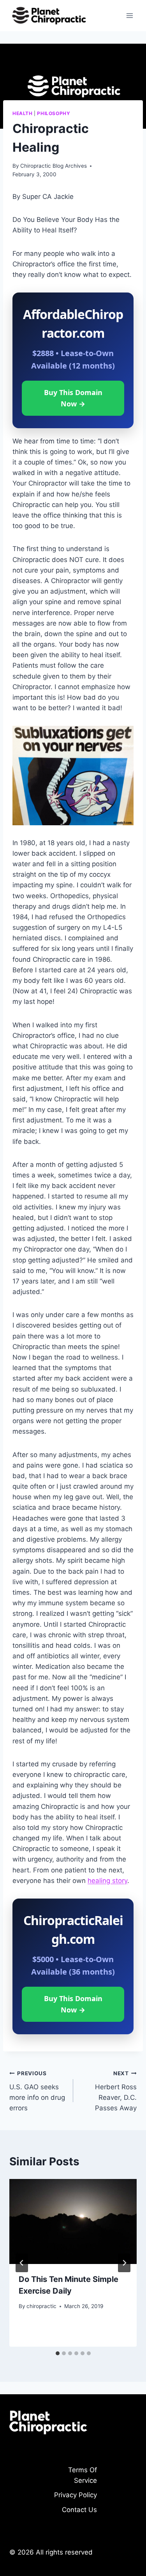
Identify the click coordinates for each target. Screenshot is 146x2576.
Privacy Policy (76, 2495)
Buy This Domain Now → (73, 398)
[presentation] (73, 2221)
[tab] (58, 2353)
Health (23, 113)
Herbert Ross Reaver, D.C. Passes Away (116, 2091)
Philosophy (54, 113)
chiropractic (41, 2306)
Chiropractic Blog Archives (54, 166)
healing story (107, 1881)
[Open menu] (129, 15)
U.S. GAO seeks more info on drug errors (37, 2091)
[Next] (124, 2263)
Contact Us (79, 2510)
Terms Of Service (83, 2475)
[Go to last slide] (22, 2263)
